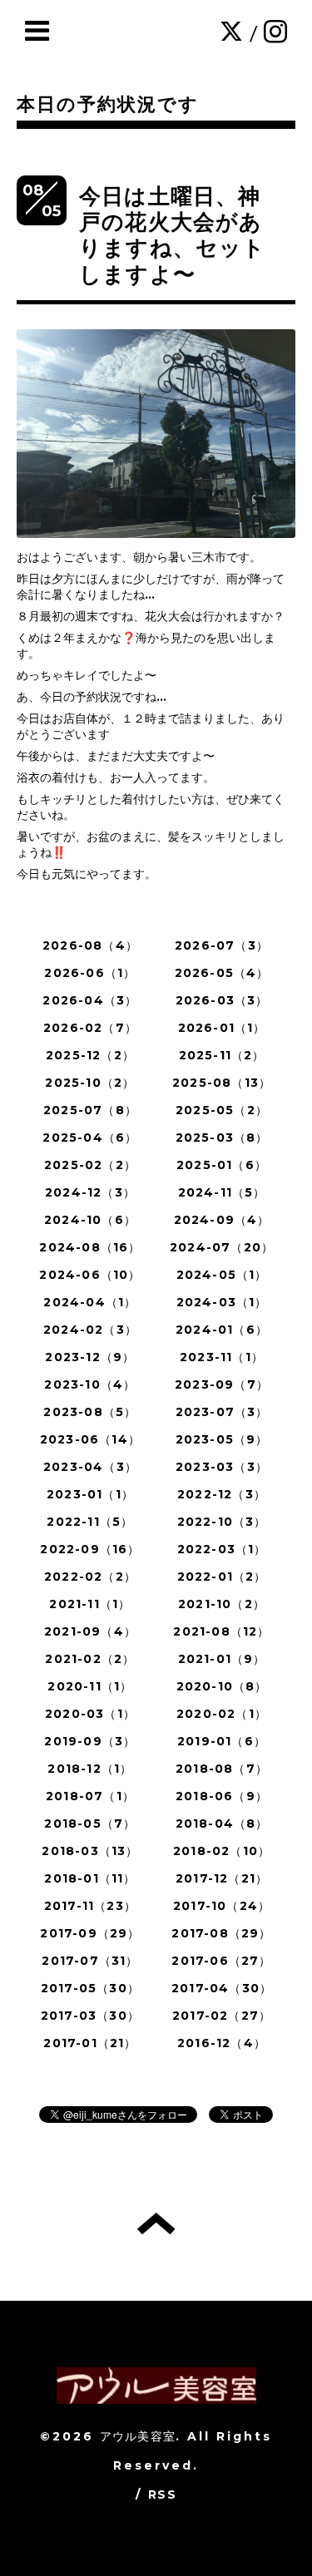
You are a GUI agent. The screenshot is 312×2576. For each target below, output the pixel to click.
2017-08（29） (221, 1933)
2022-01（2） (222, 1577)
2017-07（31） (90, 1961)
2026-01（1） (222, 1028)
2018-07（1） (90, 1796)
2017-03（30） (90, 2016)
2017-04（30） (222, 1988)
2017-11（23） (90, 1906)
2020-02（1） (222, 1714)
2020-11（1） (90, 1686)
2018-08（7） (222, 1769)
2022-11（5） (90, 1522)
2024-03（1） (222, 1302)
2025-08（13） (222, 1083)
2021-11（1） (90, 1604)
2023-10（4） (90, 1384)
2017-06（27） (221, 1961)
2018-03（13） (90, 1851)
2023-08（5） (90, 1412)
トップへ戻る (156, 2223)
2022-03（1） (222, 1549)
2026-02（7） (90, 1028)
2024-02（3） (90, 1330)
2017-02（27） (222, 2016)
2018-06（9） (222, 1796)
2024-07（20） (222, 1247)
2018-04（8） (222, 1823)
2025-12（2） (90, 1055)
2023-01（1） (90, 1494)
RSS (162, 2495)
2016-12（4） (222, 2043)
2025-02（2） (90, 1165)
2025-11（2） (222, 1055)
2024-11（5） (222, 1192)
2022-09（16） (90, 1549)
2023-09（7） (222, 1384)
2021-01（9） (222, 1659)
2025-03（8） (222, 1137)
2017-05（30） (90, 1988)
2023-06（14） (90, 1439)
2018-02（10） (222, 1851)
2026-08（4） (90, 945)
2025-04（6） (90, 1137)
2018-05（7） (90, 1823)
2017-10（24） (222, 1906)
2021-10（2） (222, 1604)
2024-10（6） (90, 1220)
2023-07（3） (222, 1412)
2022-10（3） (222, 1522)
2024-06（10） (90, 1275)
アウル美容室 (138, 2436)
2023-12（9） (90, 1357)
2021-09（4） (90, 1631)
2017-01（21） (90, 2043)
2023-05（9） (222, 1439)
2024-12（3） (90, 1192)
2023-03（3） (222, 1467)
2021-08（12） (221, 1631)
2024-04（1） (90, 1302)
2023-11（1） (222, 1357)
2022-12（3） (222, 1494)
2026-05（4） (222, 973)
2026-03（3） (222, 1000)
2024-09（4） (222, 1220)
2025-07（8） (90, 1110)
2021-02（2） (90, 1659)
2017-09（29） (90, 1933)
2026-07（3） (222, 945)
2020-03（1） (90, 1714)
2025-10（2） (90, 1083)
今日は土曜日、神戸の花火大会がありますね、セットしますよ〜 (173, 235)
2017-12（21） (222, 1878)
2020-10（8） (222, 1686)
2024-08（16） (90, 1247)
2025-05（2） (222, 1110)
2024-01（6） (222, 1330)
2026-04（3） (90, 1000)
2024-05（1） (222, 1275)
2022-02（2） (90, 1577)
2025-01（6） (222, 1165)
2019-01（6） (222, 1741)
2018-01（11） (90, 1878)
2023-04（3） (90, 1467)
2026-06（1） (90, 973)
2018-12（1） (90, 1769)
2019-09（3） (90, 1741)
